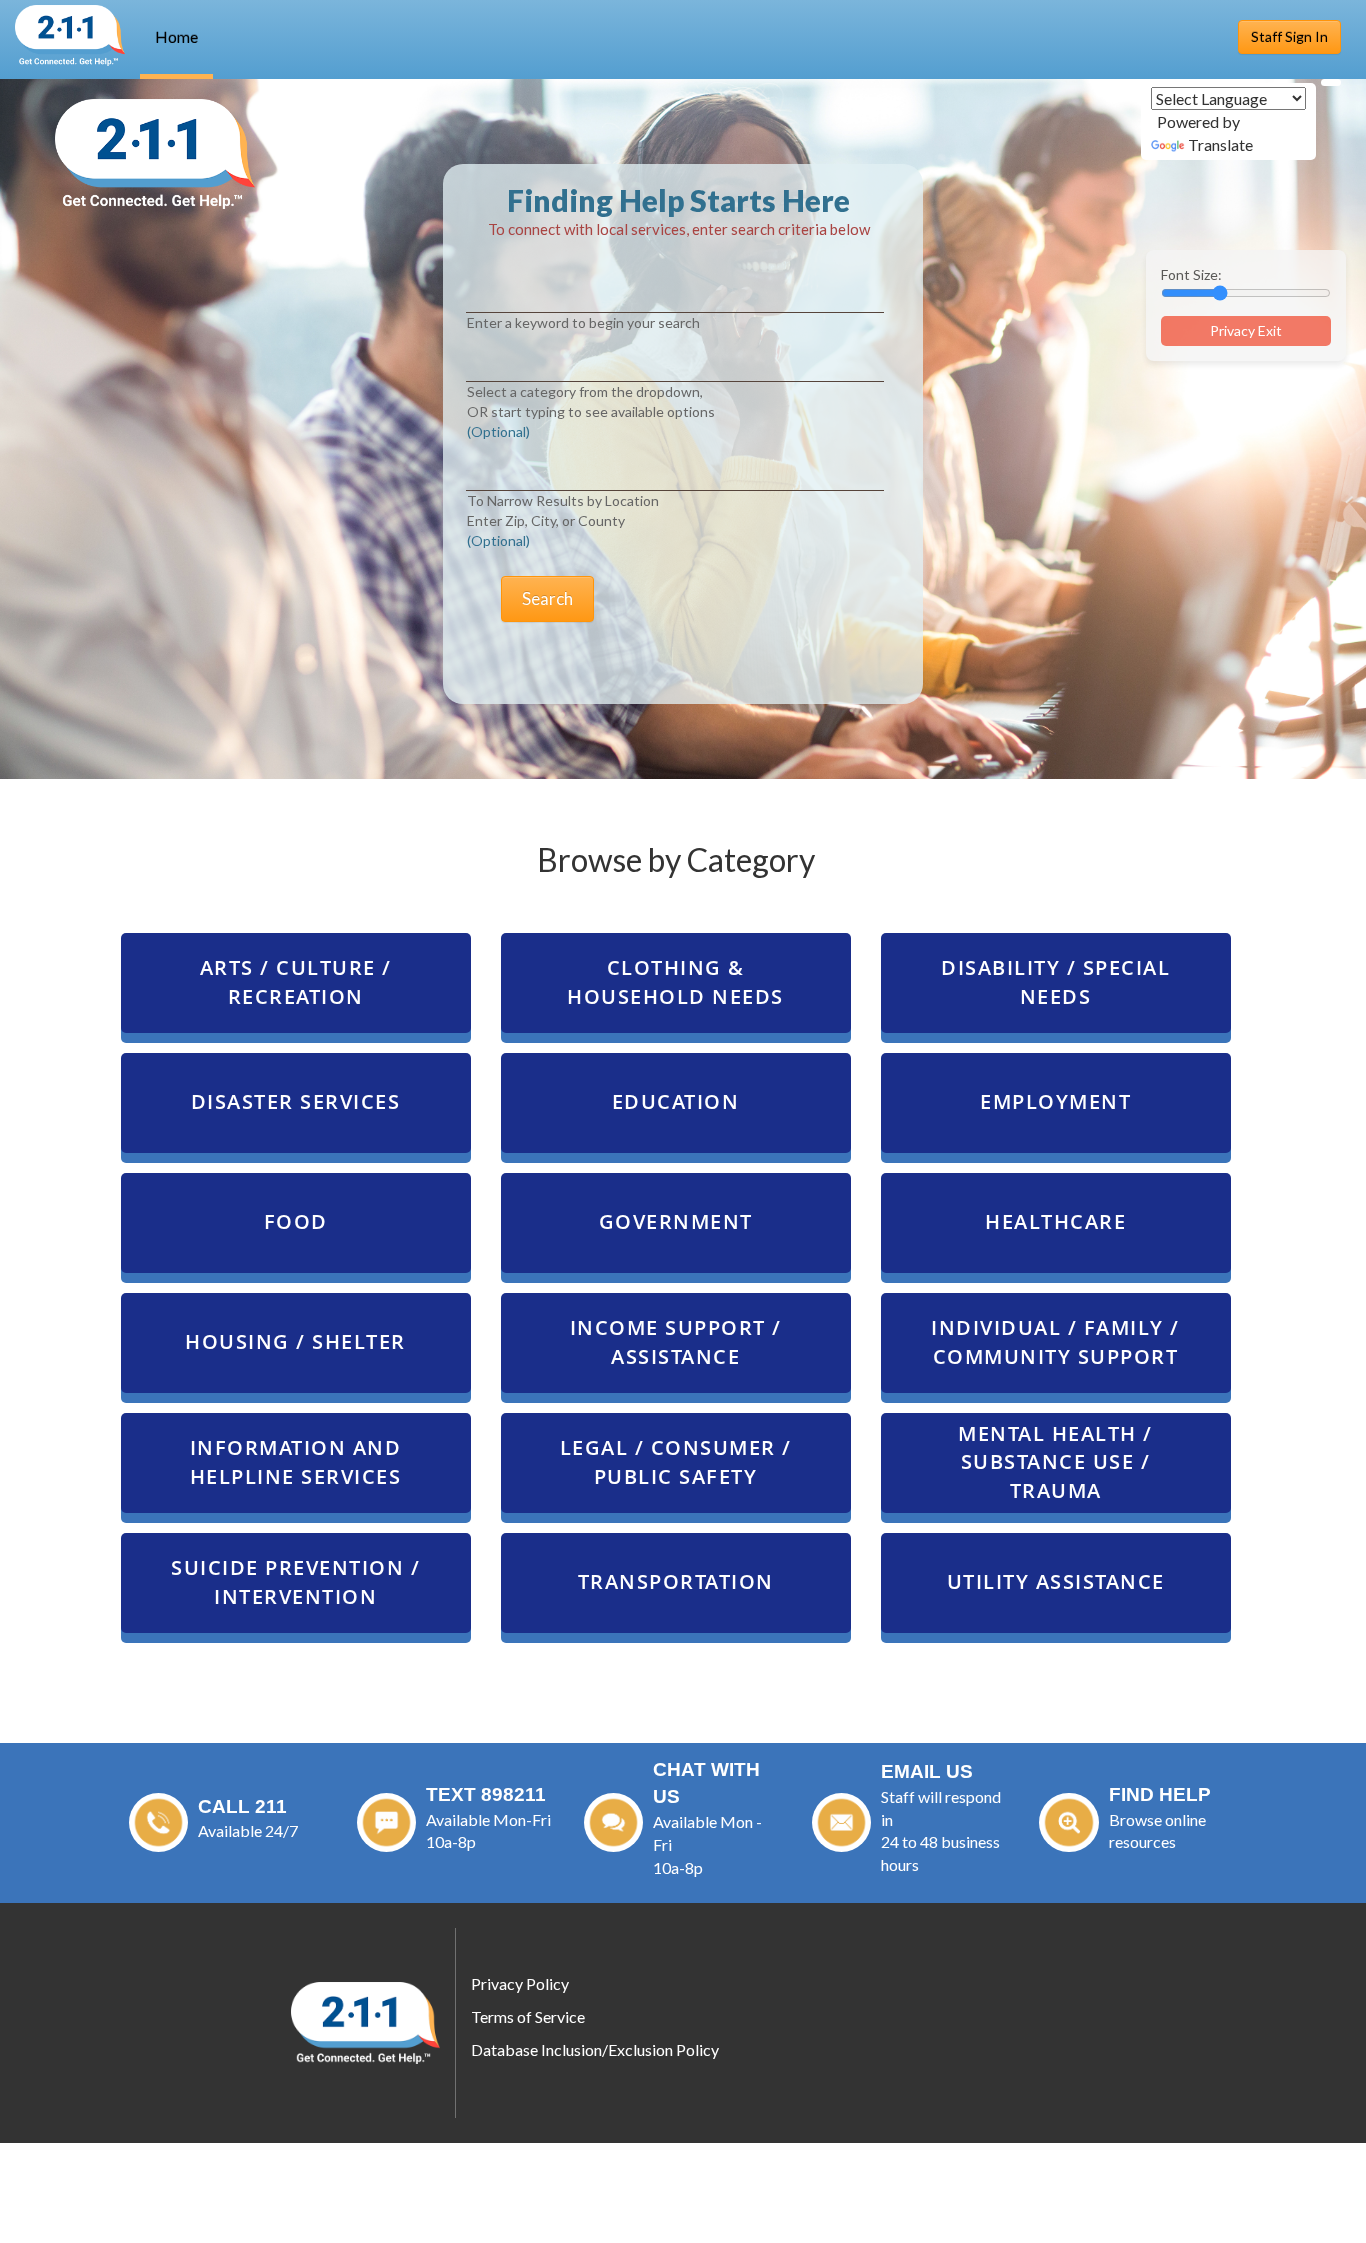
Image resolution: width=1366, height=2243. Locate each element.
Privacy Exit (1246, 330)
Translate (1220, 144)
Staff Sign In (1289, 36)
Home (176, 36)
